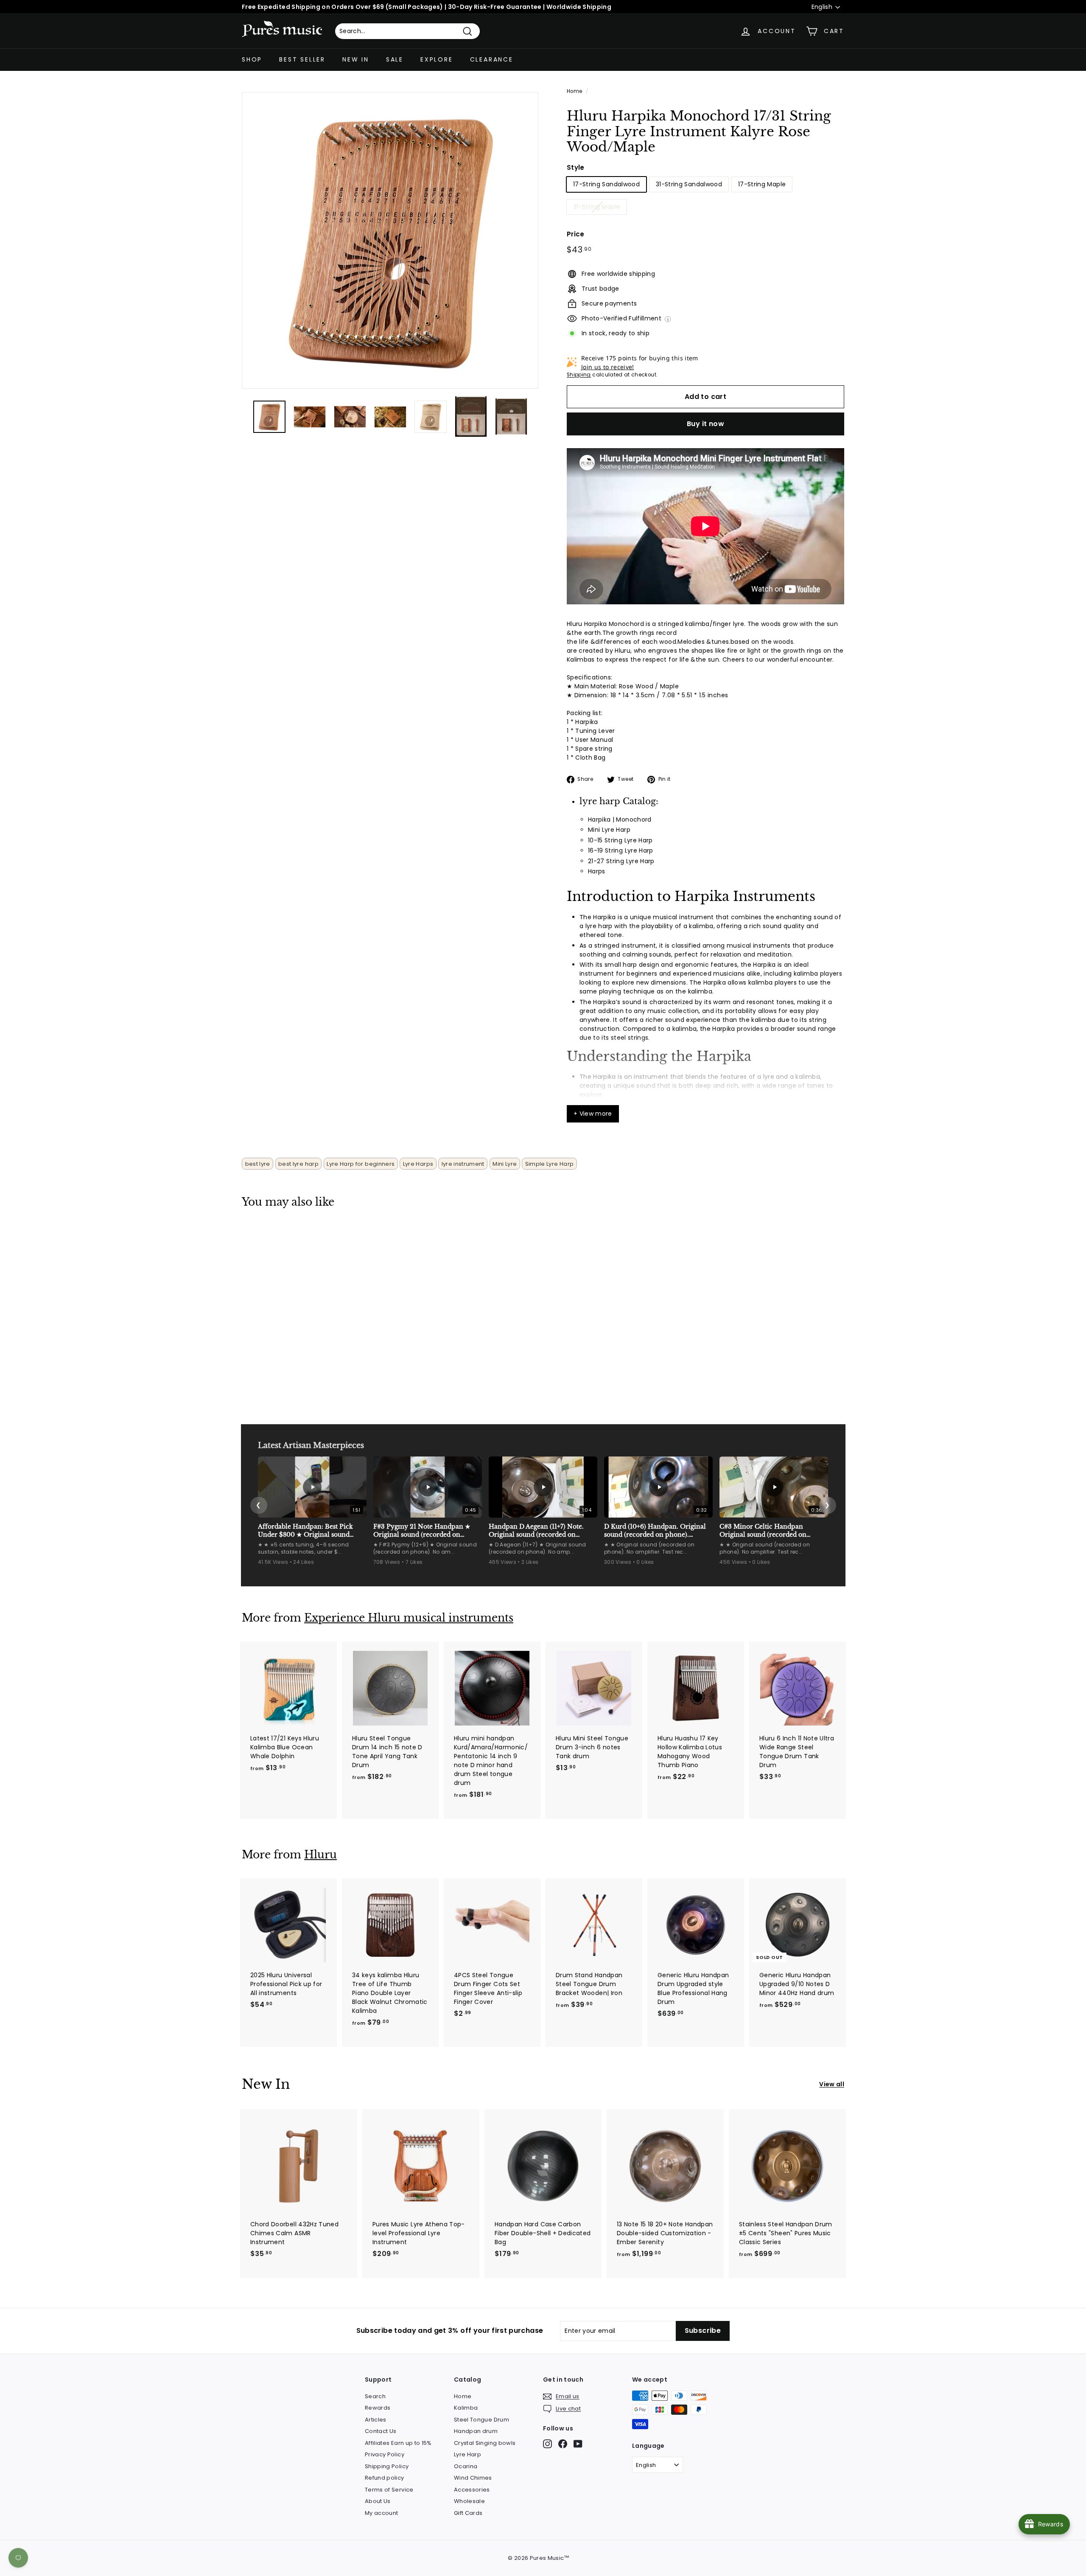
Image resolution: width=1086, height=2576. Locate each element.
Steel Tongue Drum (481, 2420)
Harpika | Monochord (620, 819)
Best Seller (302, 59)
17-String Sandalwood (606, 184)
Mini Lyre (505, 1164)
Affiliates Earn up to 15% (398, 2443)
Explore (437, 59)
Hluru (320, 1855)
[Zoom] (390, 240)
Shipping (579, 375)
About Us (378, 2501)
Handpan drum (476, 2431)
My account (382, 2513)
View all (832, 2084)
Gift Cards (468, 2513)
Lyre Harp (467, 2454)
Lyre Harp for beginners (361, 1164)
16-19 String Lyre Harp (621, 850)
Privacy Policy (385, 2454)
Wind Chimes (473, 2478)
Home (574, 91)
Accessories (472, 2490)
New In (356, 59)
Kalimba (466, 2408)
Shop (252, 59)
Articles (376, 2420)
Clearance (492, 59)
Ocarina (466, 2466)
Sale (395, 59)
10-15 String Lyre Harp (620, 840)
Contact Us (381, 2431)
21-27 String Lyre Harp (621, 861)
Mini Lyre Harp (609, 830)
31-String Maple (597, 207)
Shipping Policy (387, 2466)
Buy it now (705, 424)
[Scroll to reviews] (705, 161)
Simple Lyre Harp (550, 1164)
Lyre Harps (418, 1164)
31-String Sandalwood (689, 184)
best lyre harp (298, 1164)
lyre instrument (463, 1164)
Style (576, 167)
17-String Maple (762, 184)
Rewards (378, 2408)
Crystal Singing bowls (485, 2443)
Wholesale (469, 2501)
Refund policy (385, 2478)
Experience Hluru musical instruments (409, 1618)
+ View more (593, 1114)
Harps (597, 871)
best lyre (258, 1164)
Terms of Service (389, 2490)
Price (576, 234)
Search (375, 2396)
